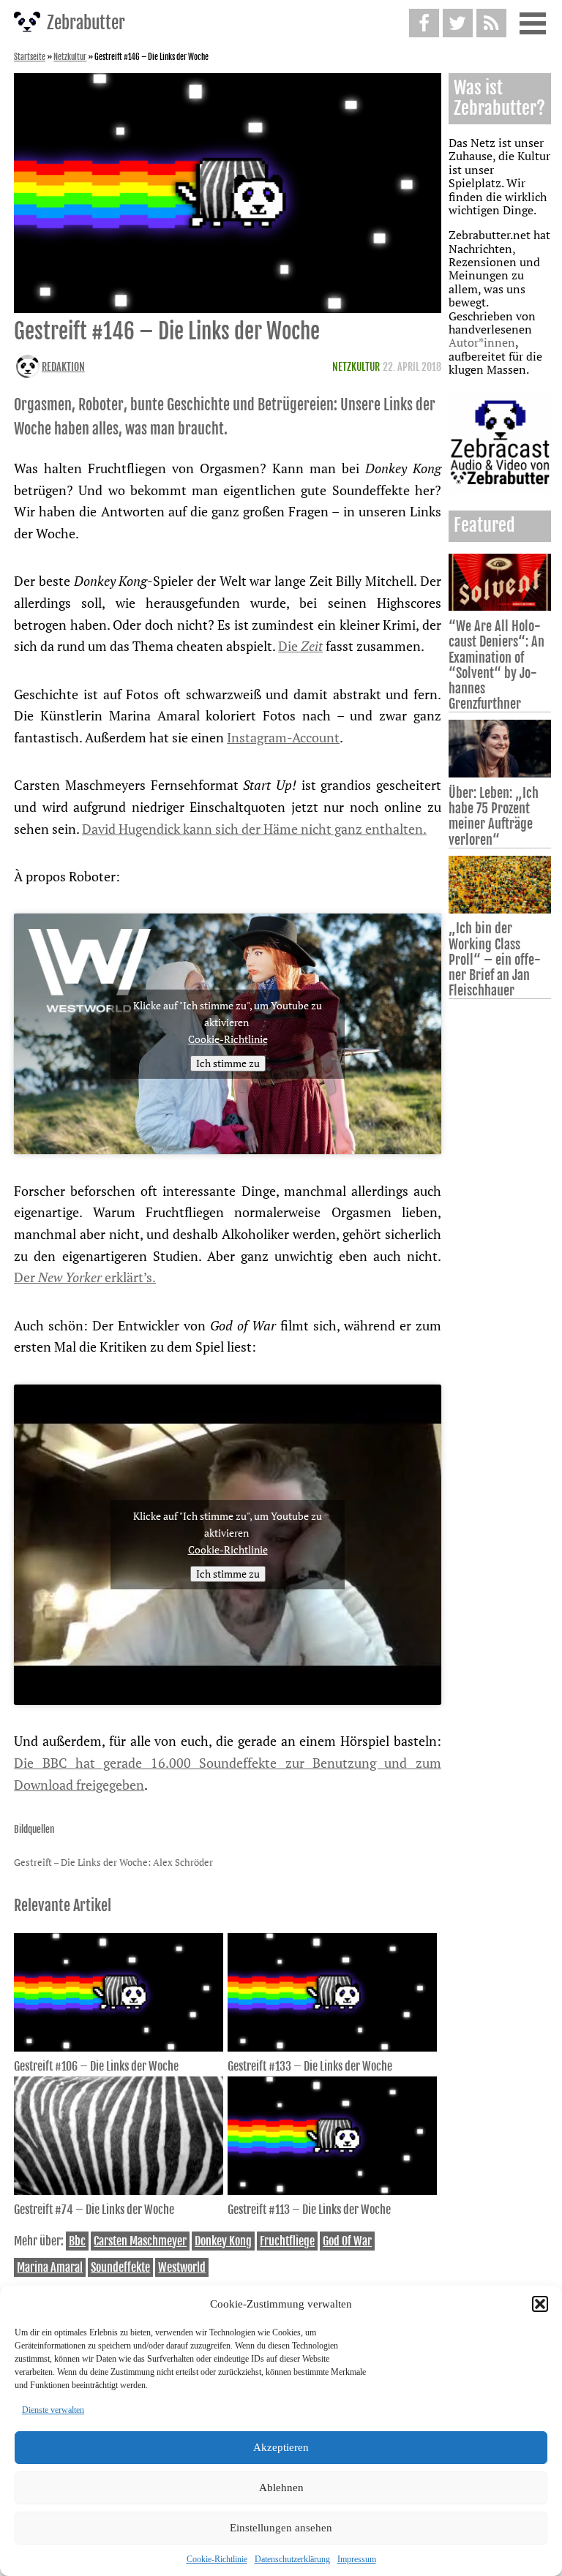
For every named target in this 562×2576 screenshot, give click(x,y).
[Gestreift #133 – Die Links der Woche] (332, 2047)
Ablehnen (281, 2488)
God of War (347, 2241)
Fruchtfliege (287, 2241)
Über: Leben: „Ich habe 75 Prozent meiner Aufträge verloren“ (494, 816)
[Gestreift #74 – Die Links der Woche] (119, 2191)
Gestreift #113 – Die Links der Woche (309, 2210)
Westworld (182, 2267)
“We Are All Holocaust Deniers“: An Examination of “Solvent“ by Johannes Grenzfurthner (497, 665)
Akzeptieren (281, 2447)
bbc (77, 2241)
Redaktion (63, 367)
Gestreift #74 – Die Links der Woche (94, 2210)
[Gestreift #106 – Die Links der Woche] (119, 2047)
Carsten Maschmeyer (140, 2241)
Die (300, 646)
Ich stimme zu (228, 1063)
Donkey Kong (223, 2241)
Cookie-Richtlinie (217, 2559)
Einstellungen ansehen (281, 2528)
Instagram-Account (283, 737)
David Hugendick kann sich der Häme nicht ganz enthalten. (254, 829)
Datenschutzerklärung (292, 2559)
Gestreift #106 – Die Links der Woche (96, 2066)
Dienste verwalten (53, 2410)
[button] (540, 2304)
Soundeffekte (120, 2267)
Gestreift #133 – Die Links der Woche (310, 2066)
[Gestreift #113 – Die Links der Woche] (332, 2191)
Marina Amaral (50, 2267)
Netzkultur (70, 57)
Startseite (30, 57)
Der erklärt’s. (85, 1277)
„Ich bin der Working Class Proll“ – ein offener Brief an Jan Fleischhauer (495, 959)
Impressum (357, 2559)
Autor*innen (482, 342)
